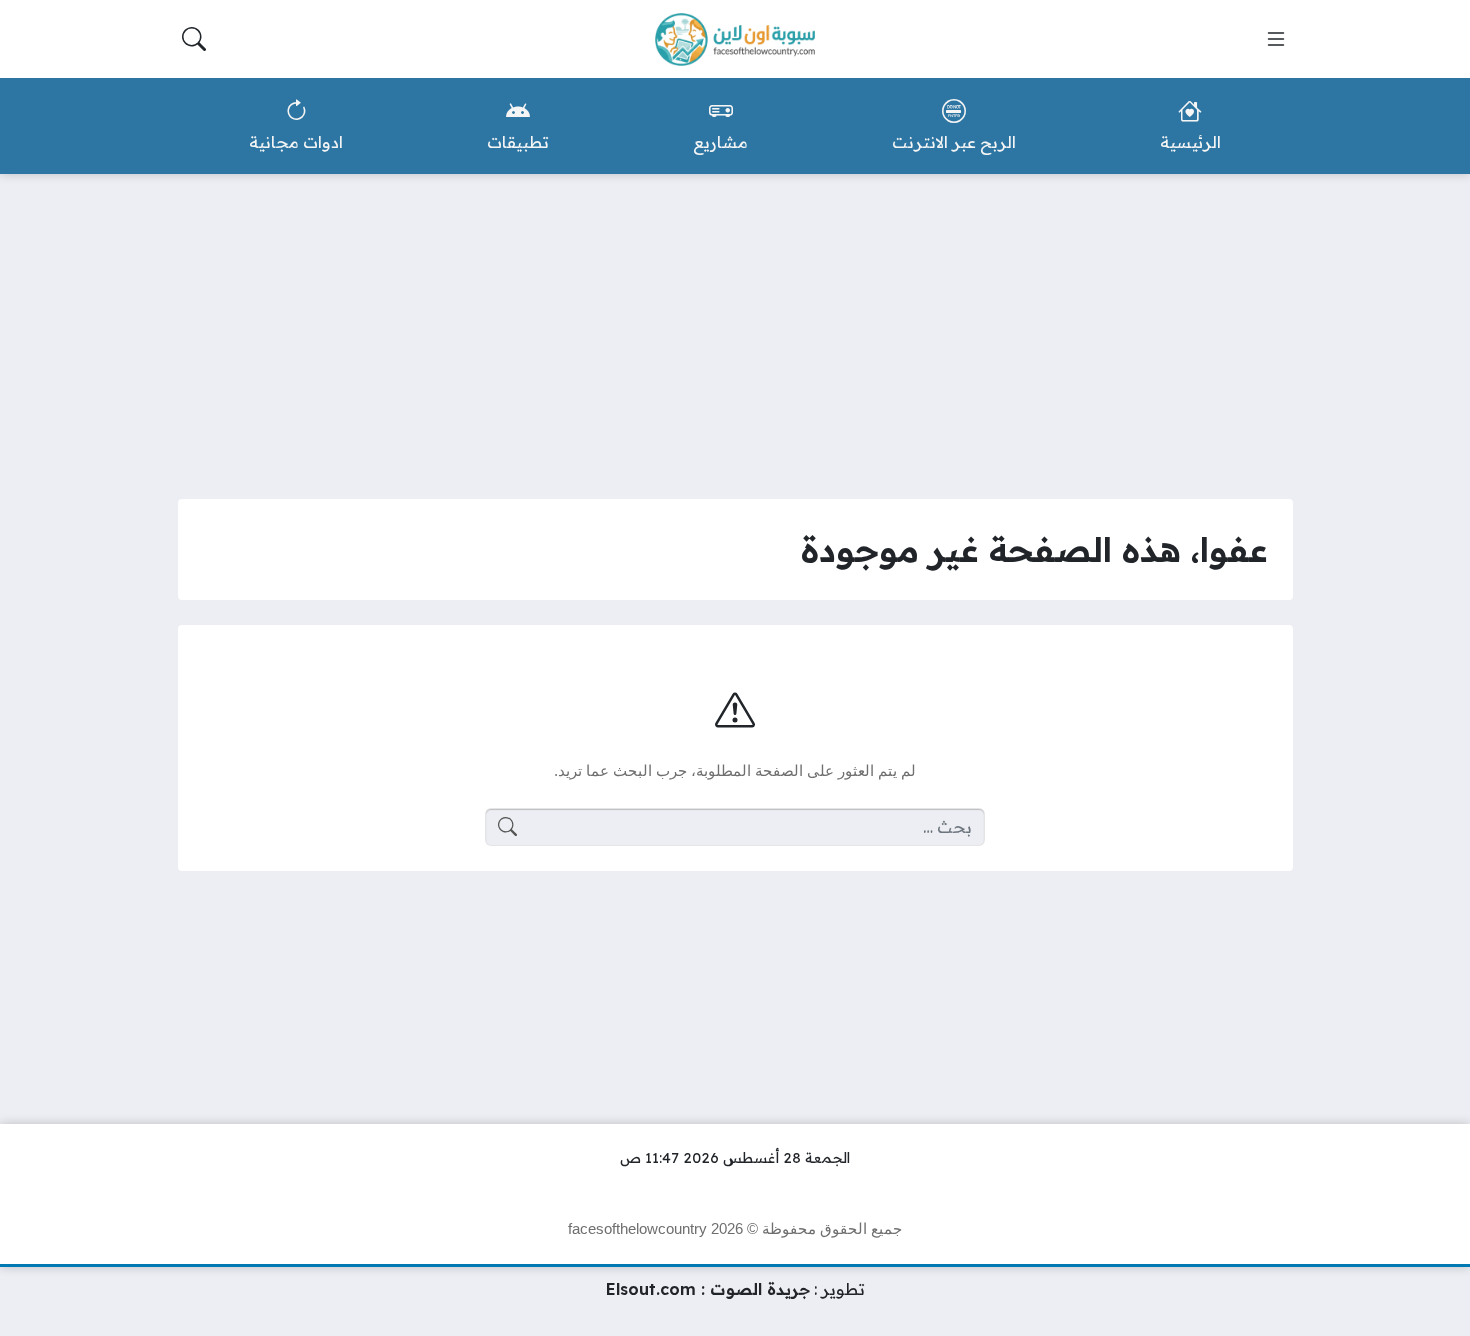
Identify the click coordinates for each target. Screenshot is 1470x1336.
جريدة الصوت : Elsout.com (708, 1289)
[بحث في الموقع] (194, 39)
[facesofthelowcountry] (735, 39)
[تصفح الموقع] (1276, 39)
